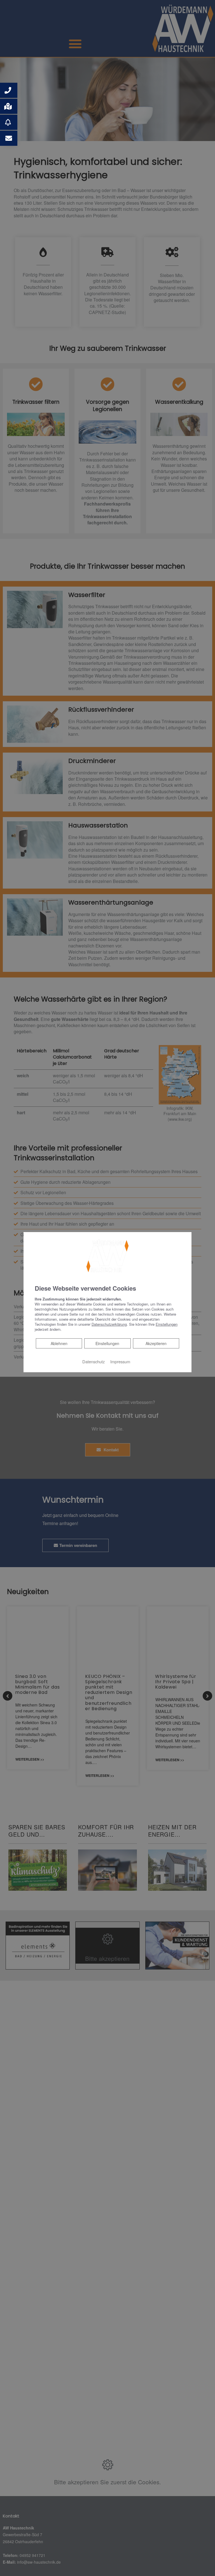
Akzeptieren (156, 1343)
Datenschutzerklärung (109, 1324)
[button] (9, 90)
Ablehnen (59, 1343)
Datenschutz (94, 1361)
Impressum (120, 1361)
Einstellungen (107, 1343)
